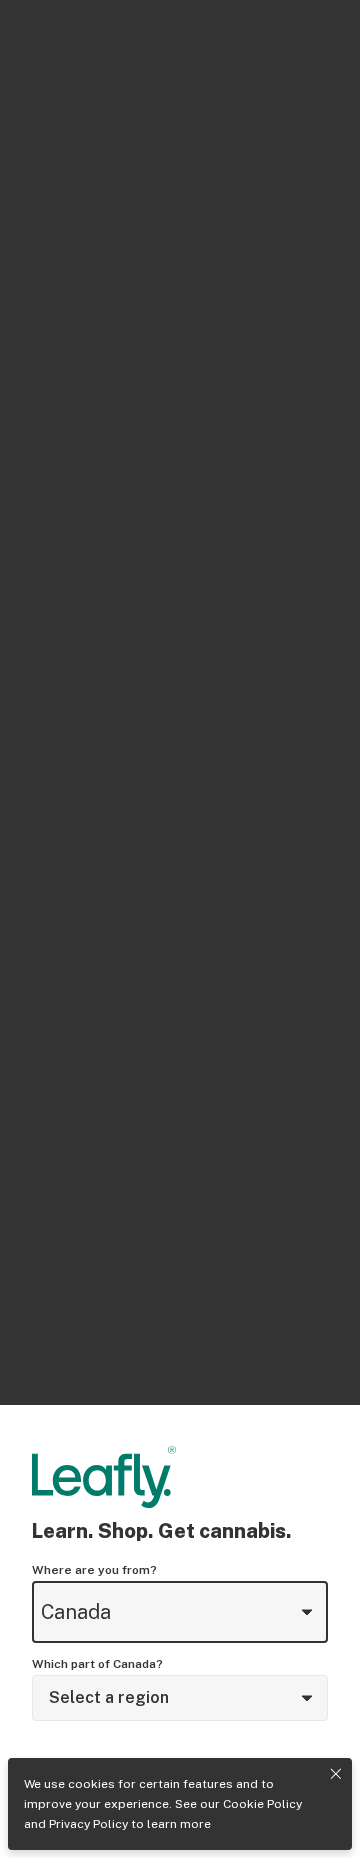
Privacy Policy (88, 1824)
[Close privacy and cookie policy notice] (336, 1774)
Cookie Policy (262, 1804)
